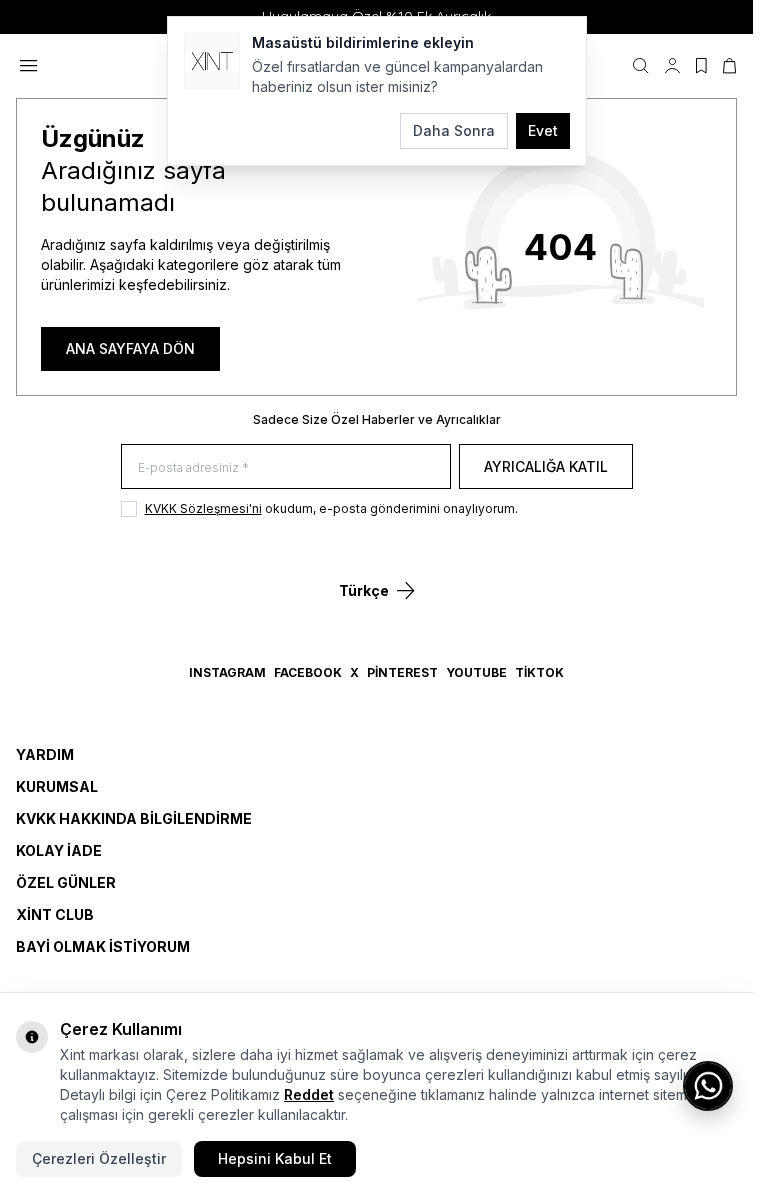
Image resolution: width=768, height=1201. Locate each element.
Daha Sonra (454, 130)
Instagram (227, 672)
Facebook (308, 672)
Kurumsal (57, 786)
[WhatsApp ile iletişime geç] (708, 1086)
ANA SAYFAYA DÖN (130, 348)
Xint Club (55, 914)
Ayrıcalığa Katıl (546, 466)
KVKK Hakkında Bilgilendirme (134, 818)
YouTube (476, 672)
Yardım (45, 754)
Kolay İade (59, 850)
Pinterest (402, 672)
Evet (543, 130)
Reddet (309, 1094)
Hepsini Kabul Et (275, 1158)
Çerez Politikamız (223, 1094)
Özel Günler (66, 882)
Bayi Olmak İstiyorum (103, 946)
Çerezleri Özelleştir (99, 1158)
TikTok (539, 672)
